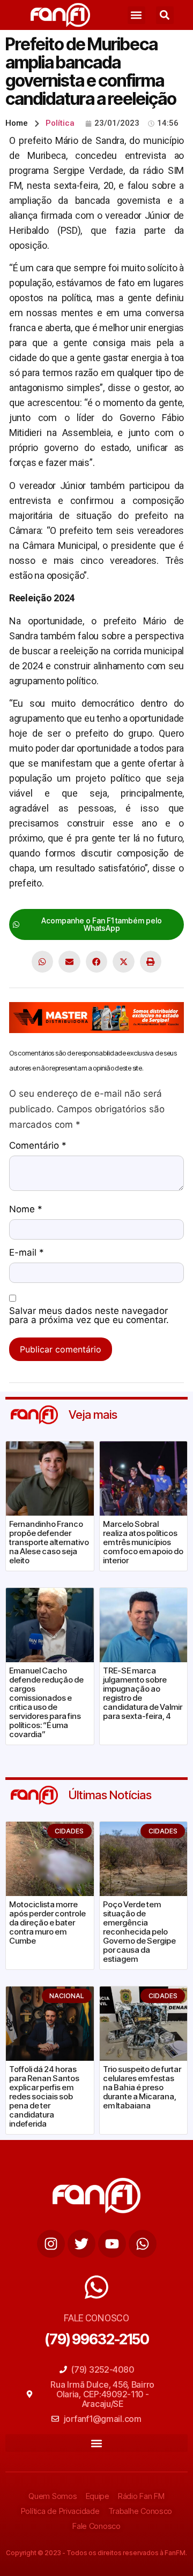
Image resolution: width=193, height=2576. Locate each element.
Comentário (38, 1146)
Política (60, 123)
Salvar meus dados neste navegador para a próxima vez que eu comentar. (89, 1316)
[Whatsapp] (143, 2244)
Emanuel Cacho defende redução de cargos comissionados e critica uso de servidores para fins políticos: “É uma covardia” (46, 1702)
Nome (26, 1210)
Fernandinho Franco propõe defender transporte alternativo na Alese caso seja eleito (49, 1542)
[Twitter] (81, 2244)
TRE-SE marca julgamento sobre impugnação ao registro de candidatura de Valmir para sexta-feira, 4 (143, 1693)
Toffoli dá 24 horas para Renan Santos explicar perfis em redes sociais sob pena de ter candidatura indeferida (44, 2096)
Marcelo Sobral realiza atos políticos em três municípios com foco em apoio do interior (143, 1542)
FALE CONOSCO (96, 2318)
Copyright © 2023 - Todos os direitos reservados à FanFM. (96, 2553)
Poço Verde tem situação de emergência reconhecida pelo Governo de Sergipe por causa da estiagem (139, 1932)
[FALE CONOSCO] (96, 2287)
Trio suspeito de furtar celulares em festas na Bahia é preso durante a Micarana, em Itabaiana (142, 2087)
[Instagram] (51, 2244)
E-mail (27, 1253)
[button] (136, 15)
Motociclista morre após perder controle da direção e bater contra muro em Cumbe (47, 1923)
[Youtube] (112, 2244)
